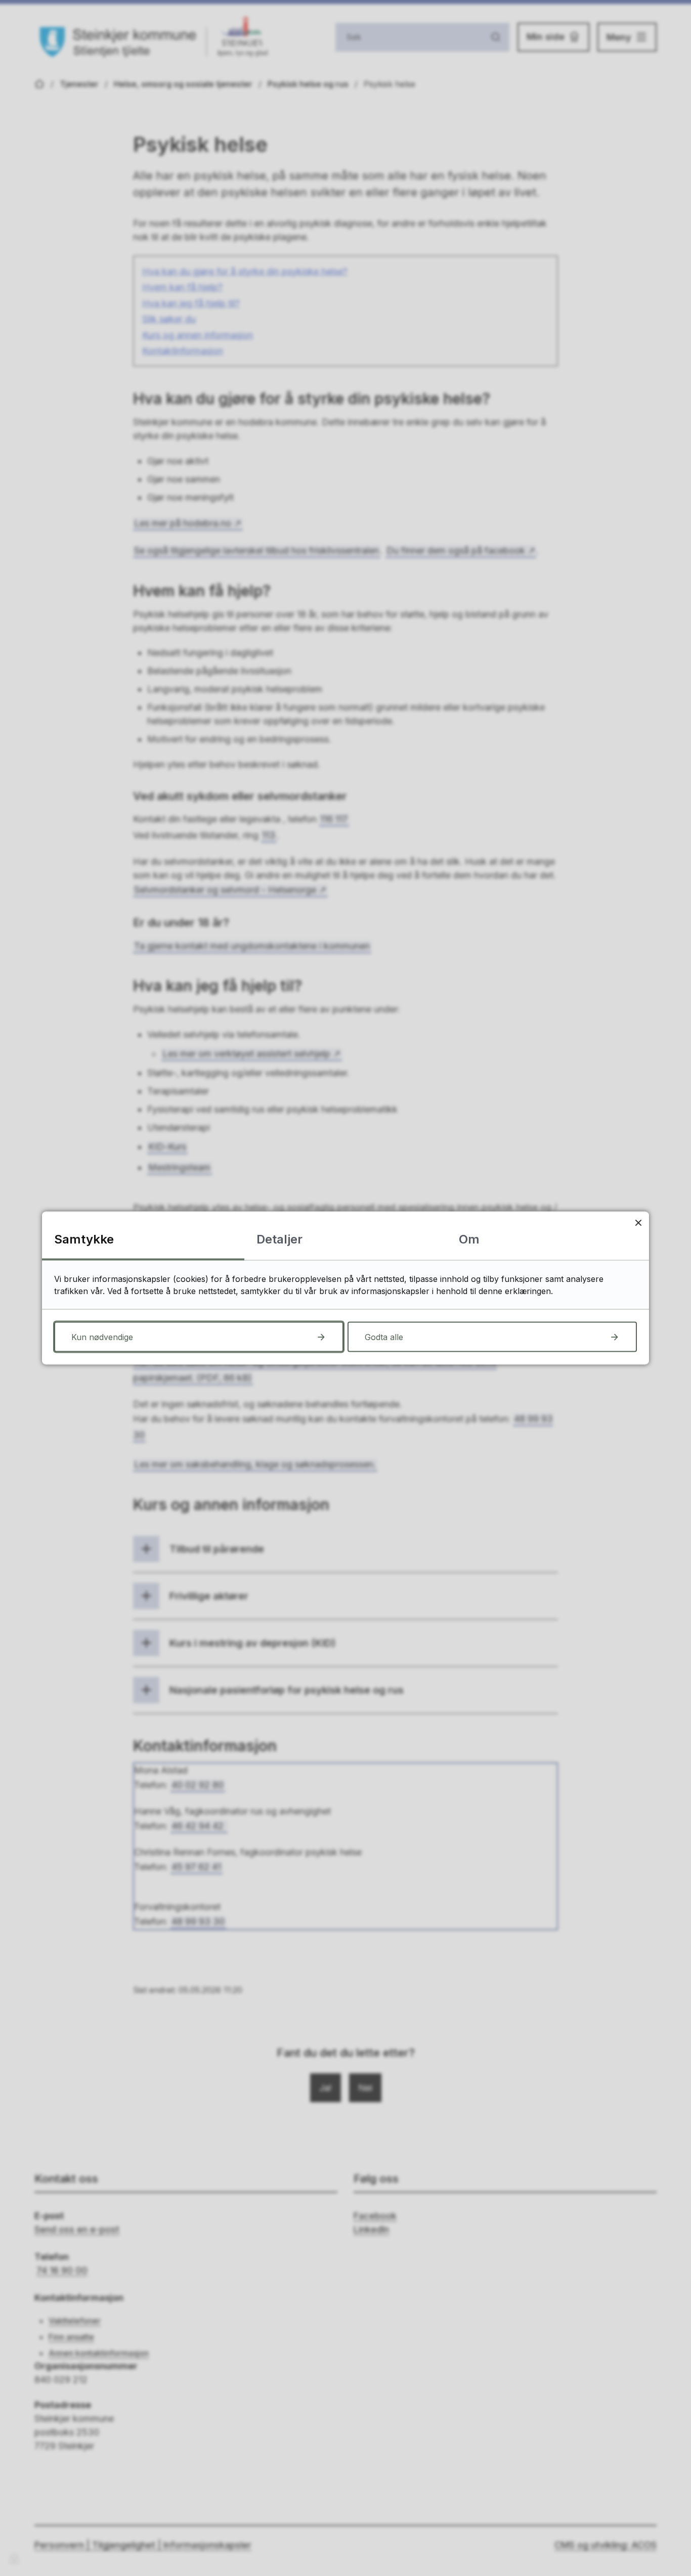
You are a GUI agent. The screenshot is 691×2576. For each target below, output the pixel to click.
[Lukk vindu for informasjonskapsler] (638, 1223)
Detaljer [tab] (279, 1239)
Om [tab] (469, 1239)
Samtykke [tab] (84, 1239)
